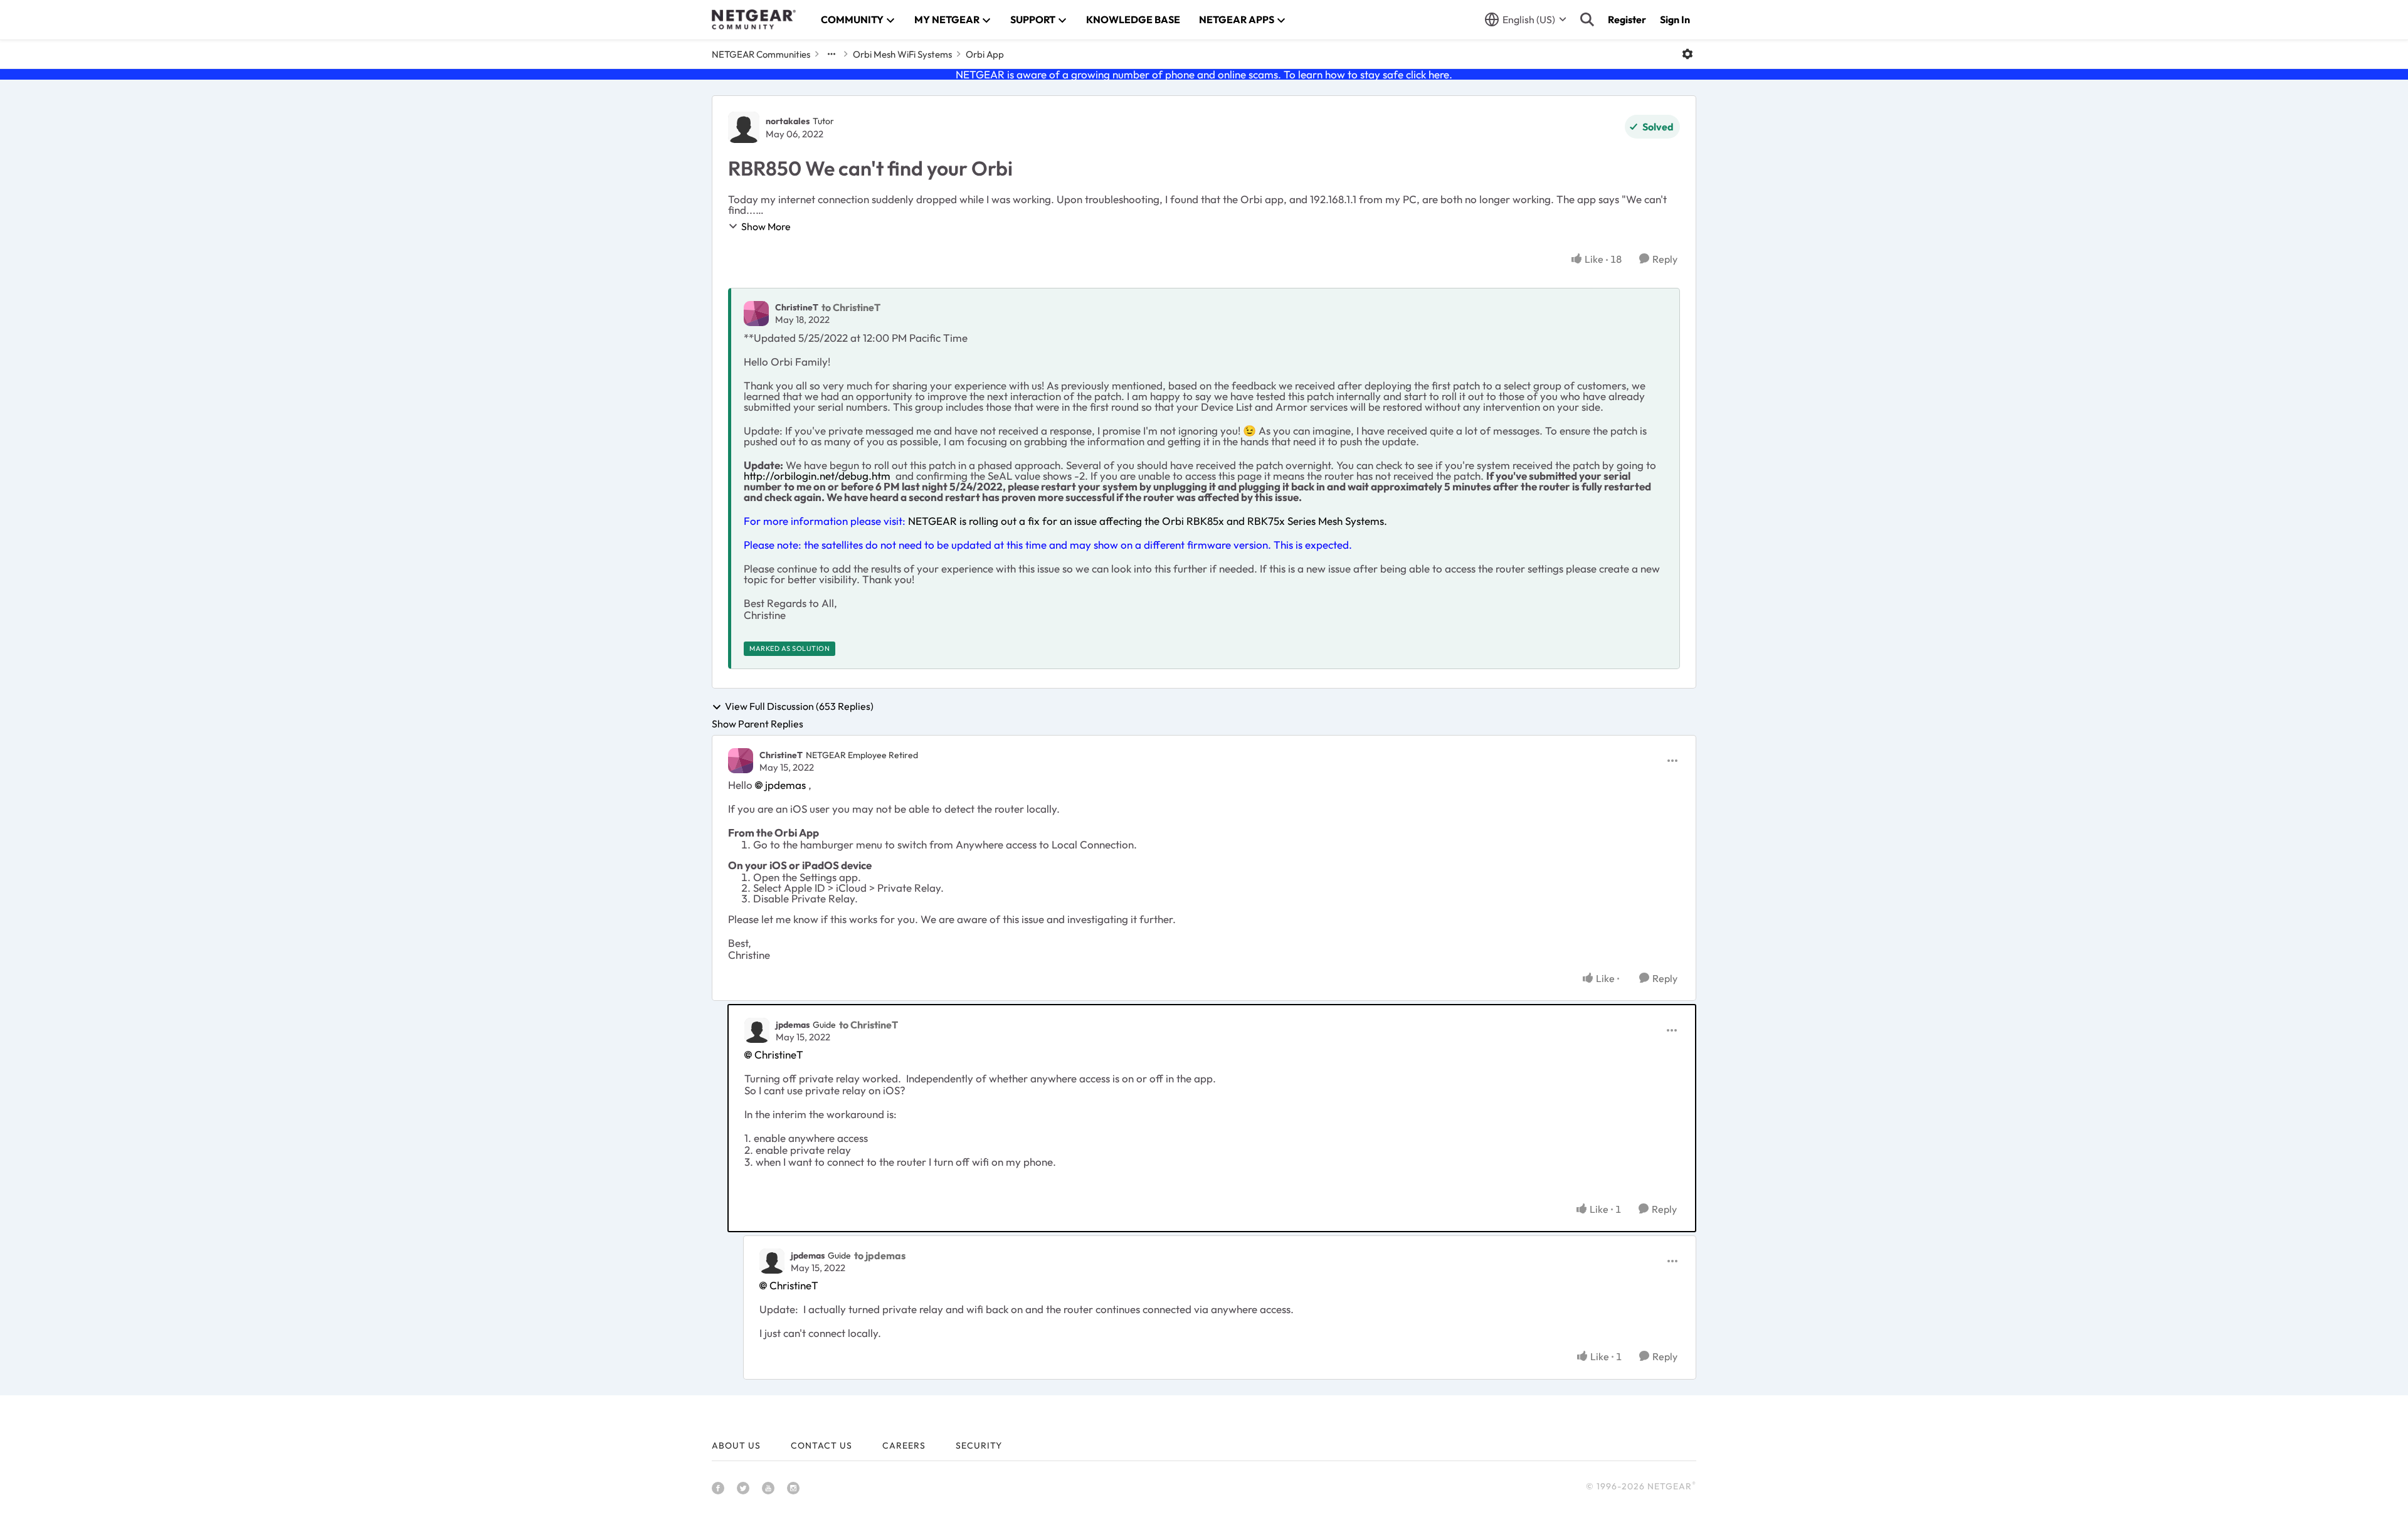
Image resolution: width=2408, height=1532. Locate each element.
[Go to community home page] (754, 19)
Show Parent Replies (758, 724)
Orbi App (985, 54)
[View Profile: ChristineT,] (756, 314)
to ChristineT (851, 307)
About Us (736, 1445)
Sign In (1675, 19)
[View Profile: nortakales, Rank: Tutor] (744, 127)
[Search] (1587, 19)
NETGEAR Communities (761, 54)
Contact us (821, 1445)
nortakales (788, 121)
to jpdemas (880, 1255)
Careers (904, 1445)
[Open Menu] (1687, 54)
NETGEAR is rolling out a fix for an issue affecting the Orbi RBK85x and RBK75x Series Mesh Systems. (1148, 521)
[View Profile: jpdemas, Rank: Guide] (757, 1030)
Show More (766, 226)
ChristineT (797, 307)
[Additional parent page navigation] (832, 54)
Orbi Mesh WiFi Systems (902, 54)
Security (979, 1445)
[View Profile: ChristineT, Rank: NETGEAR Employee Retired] (741, 761)
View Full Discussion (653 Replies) (799, 707)
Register (1627, 19)
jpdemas (785, 785)
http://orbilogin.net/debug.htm (817, 476)
